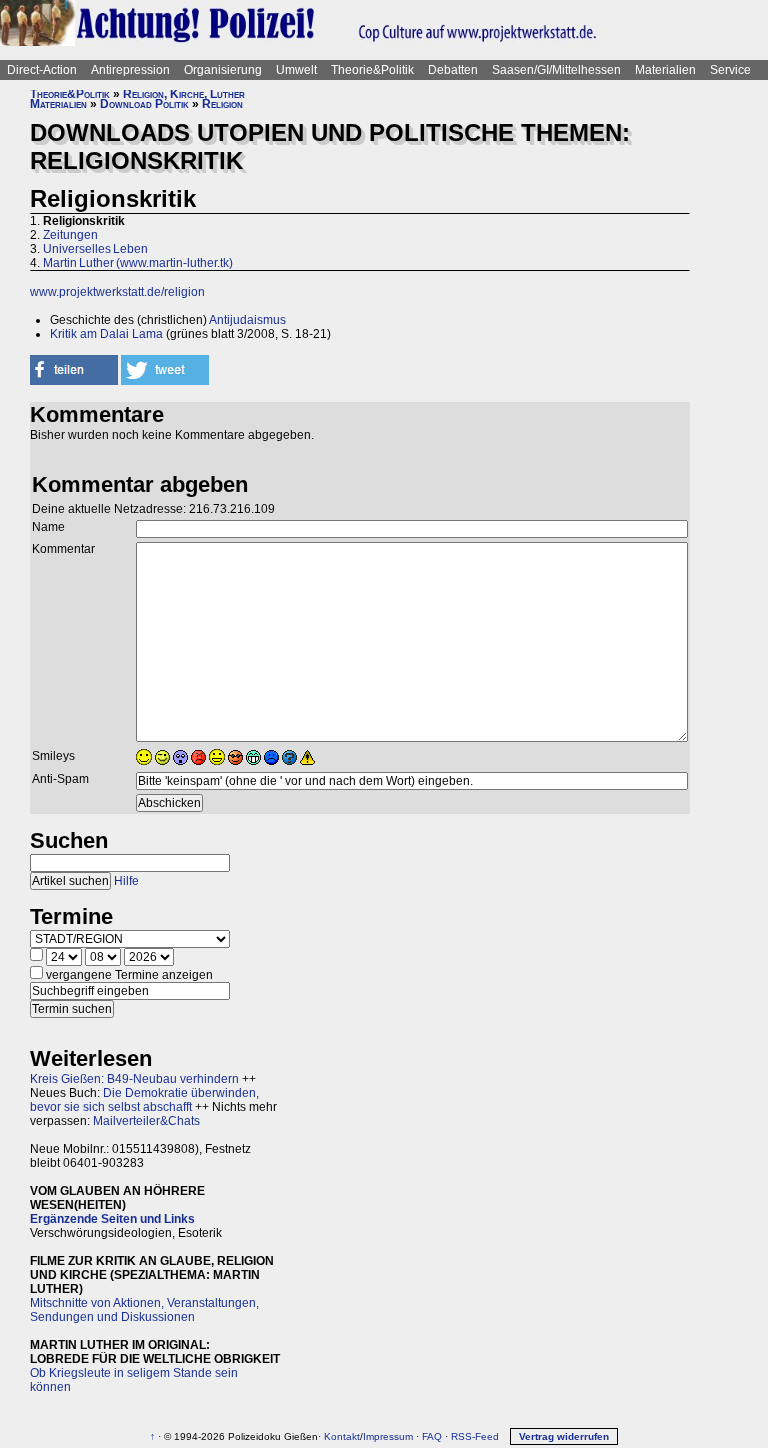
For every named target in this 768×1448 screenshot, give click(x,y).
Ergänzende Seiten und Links (112, 1219)
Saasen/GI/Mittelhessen (556, 70)
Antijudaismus (247, 320)
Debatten (453, 70)
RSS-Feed (475, 1436)
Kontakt (342, 1436)
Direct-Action (42, 70)
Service (730, 70)
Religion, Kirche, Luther (184, 94)
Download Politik (144, 104)
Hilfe (126, 881)
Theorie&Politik (372, 70)
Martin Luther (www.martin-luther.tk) (138, 263)
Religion (222, 104)
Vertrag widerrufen (564, 1436)
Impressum (388, 1436)
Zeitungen (70, 235)
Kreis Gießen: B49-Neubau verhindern (134, 1079)
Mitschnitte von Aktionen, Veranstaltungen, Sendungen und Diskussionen (144, 1310)
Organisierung (223, 70)
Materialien (665, 70)
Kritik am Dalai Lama (106, 334)
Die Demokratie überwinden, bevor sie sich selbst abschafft (144, 1100)
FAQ (432, 1436)
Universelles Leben (95, 249)
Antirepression (130, 70)
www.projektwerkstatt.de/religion (117, 292)
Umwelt (296, 70)
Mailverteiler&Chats (146, 1121)
